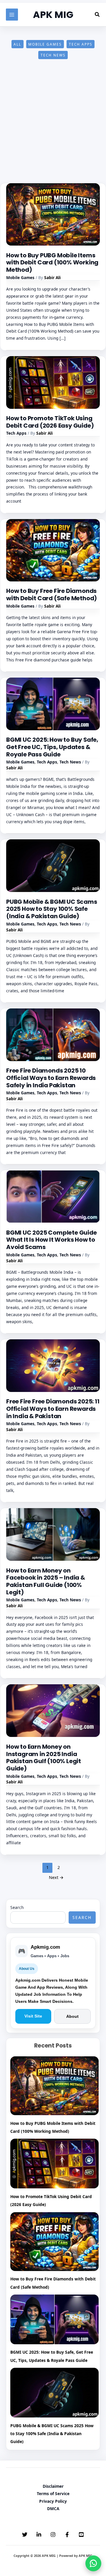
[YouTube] (81, 2535)
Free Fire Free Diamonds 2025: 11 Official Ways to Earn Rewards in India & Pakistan (53, 1409)
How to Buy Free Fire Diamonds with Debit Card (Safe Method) (52, 595)
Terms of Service (53, 2494)
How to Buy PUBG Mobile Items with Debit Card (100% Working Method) (52, 262)
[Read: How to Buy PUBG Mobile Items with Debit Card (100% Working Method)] (53, 214)
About (72, 2016)
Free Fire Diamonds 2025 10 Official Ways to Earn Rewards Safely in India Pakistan (51, 1078)
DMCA (53, 2509)
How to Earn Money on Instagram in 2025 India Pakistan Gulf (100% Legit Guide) (44, 1758)
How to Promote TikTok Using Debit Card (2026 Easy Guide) (50, 422)
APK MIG (53, 15)
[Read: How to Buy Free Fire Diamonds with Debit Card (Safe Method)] (53, 550)
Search (17, 1907)
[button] (97, 15)
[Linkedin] (39, 2535)
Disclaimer (53, 2486)
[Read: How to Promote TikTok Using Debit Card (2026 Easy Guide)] (53, 382)
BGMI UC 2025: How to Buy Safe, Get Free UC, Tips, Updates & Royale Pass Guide (52, 747)
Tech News (53, 55)
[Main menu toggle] (12, 15)
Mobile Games (45, 44)
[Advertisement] (53, 128)
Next (56, 1877)
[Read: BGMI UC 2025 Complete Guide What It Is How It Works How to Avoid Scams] (53, 1196)
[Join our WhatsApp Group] (93, 2563)
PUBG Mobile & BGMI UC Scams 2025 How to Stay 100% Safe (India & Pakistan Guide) (52, 909)
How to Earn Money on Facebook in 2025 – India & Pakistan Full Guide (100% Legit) (46, 1581)
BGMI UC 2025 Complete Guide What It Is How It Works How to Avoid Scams (52, 1240)
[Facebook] (67, 2535)
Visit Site (33, 2016)
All (17, 44)
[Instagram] (53, 2535)
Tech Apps (81, 44)
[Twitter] (25, 2535)
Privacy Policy (53, 2501)
